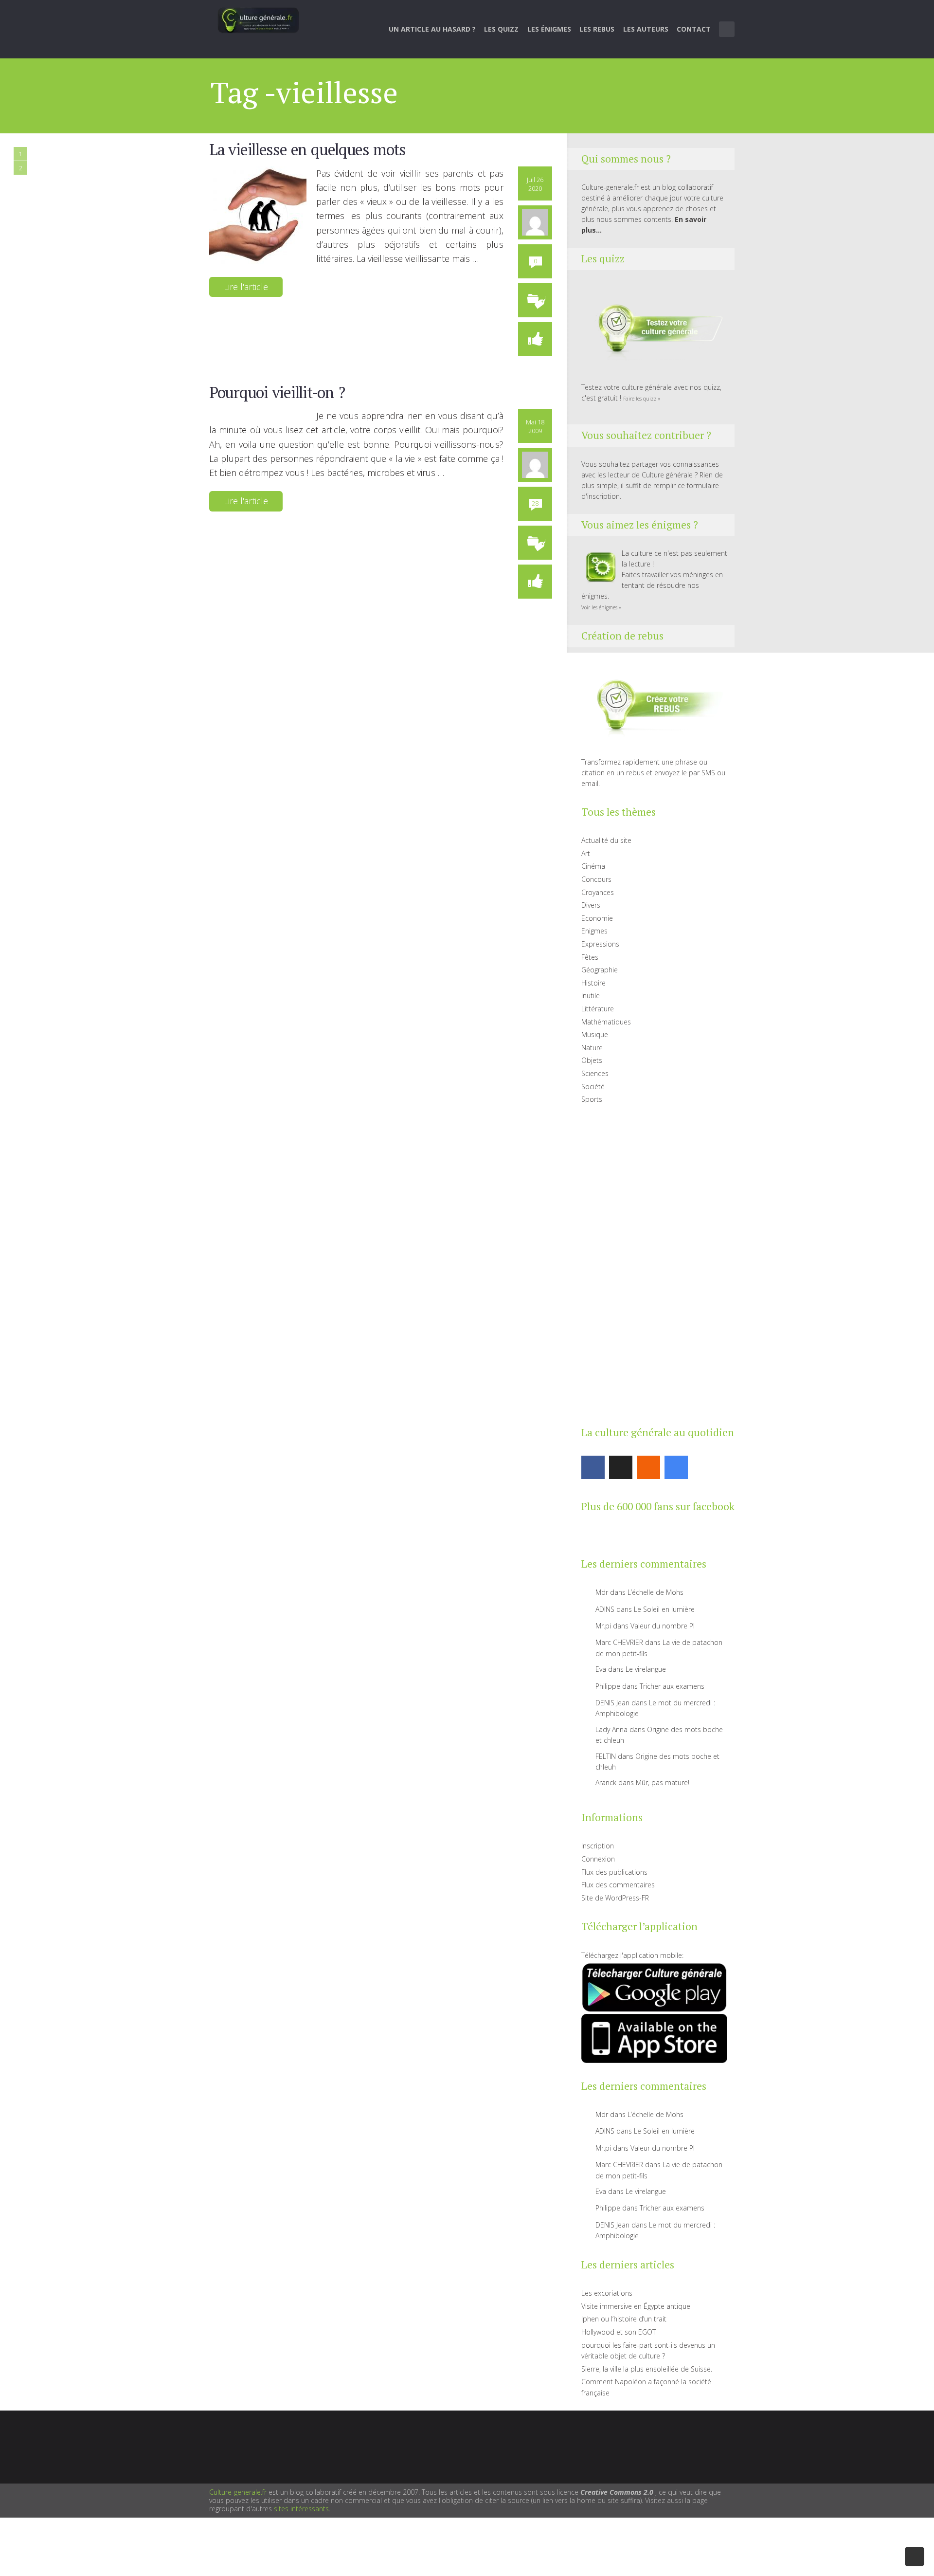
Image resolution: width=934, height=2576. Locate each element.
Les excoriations (607, 2293)
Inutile (591, 996)
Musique (595, 1034)
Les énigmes (549, 29)
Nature (592, 1048)
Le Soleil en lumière (664, 1609)
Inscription (598, 1846)
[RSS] (648, 1467)
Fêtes (590, 957)
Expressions (600, 944)
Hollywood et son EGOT (619, 2332)
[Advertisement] (654, 1263)
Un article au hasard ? (432, 29)
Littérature (598, 1009)
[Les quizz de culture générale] (654, 330)
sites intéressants (301, 2509)
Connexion (598, 1859)
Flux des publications (614, 1872)
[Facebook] (593, 1467)
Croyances (598, 892)
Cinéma (593, 866)
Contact (694, 29)
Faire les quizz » (642, 399)
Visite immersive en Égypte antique (636, 2306)
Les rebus (597, 29)
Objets (592, 1060)
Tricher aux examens (672, 1686)
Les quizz (501, 29)
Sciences (595, 1073)
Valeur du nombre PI (663, 1626)
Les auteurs (646, 29)
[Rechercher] (727, 29)
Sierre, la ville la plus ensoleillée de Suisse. (647, 2369)
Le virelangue (646, 1669)
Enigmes (594, 931)
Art (586, 853)
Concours (596, 879)
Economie (597, 918)
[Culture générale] (258, 20)
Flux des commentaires (618, 1885)
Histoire (593, 983)
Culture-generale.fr (238, 2492)
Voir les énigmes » (601, 607)
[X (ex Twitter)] (621, 1467)
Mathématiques (606, 1022)
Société (593, 1087)
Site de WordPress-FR (615, 1898)
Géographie (600, 970)
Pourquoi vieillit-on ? (277, 392)
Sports (592, 1099)
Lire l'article (246, 287)
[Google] (676, 1467)
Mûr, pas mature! (663, 1782)
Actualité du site (606, 840)
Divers (591, 905)
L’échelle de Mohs (656, 1592)
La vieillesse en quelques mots (307, 149)
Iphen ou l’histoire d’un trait (624, 2319)
